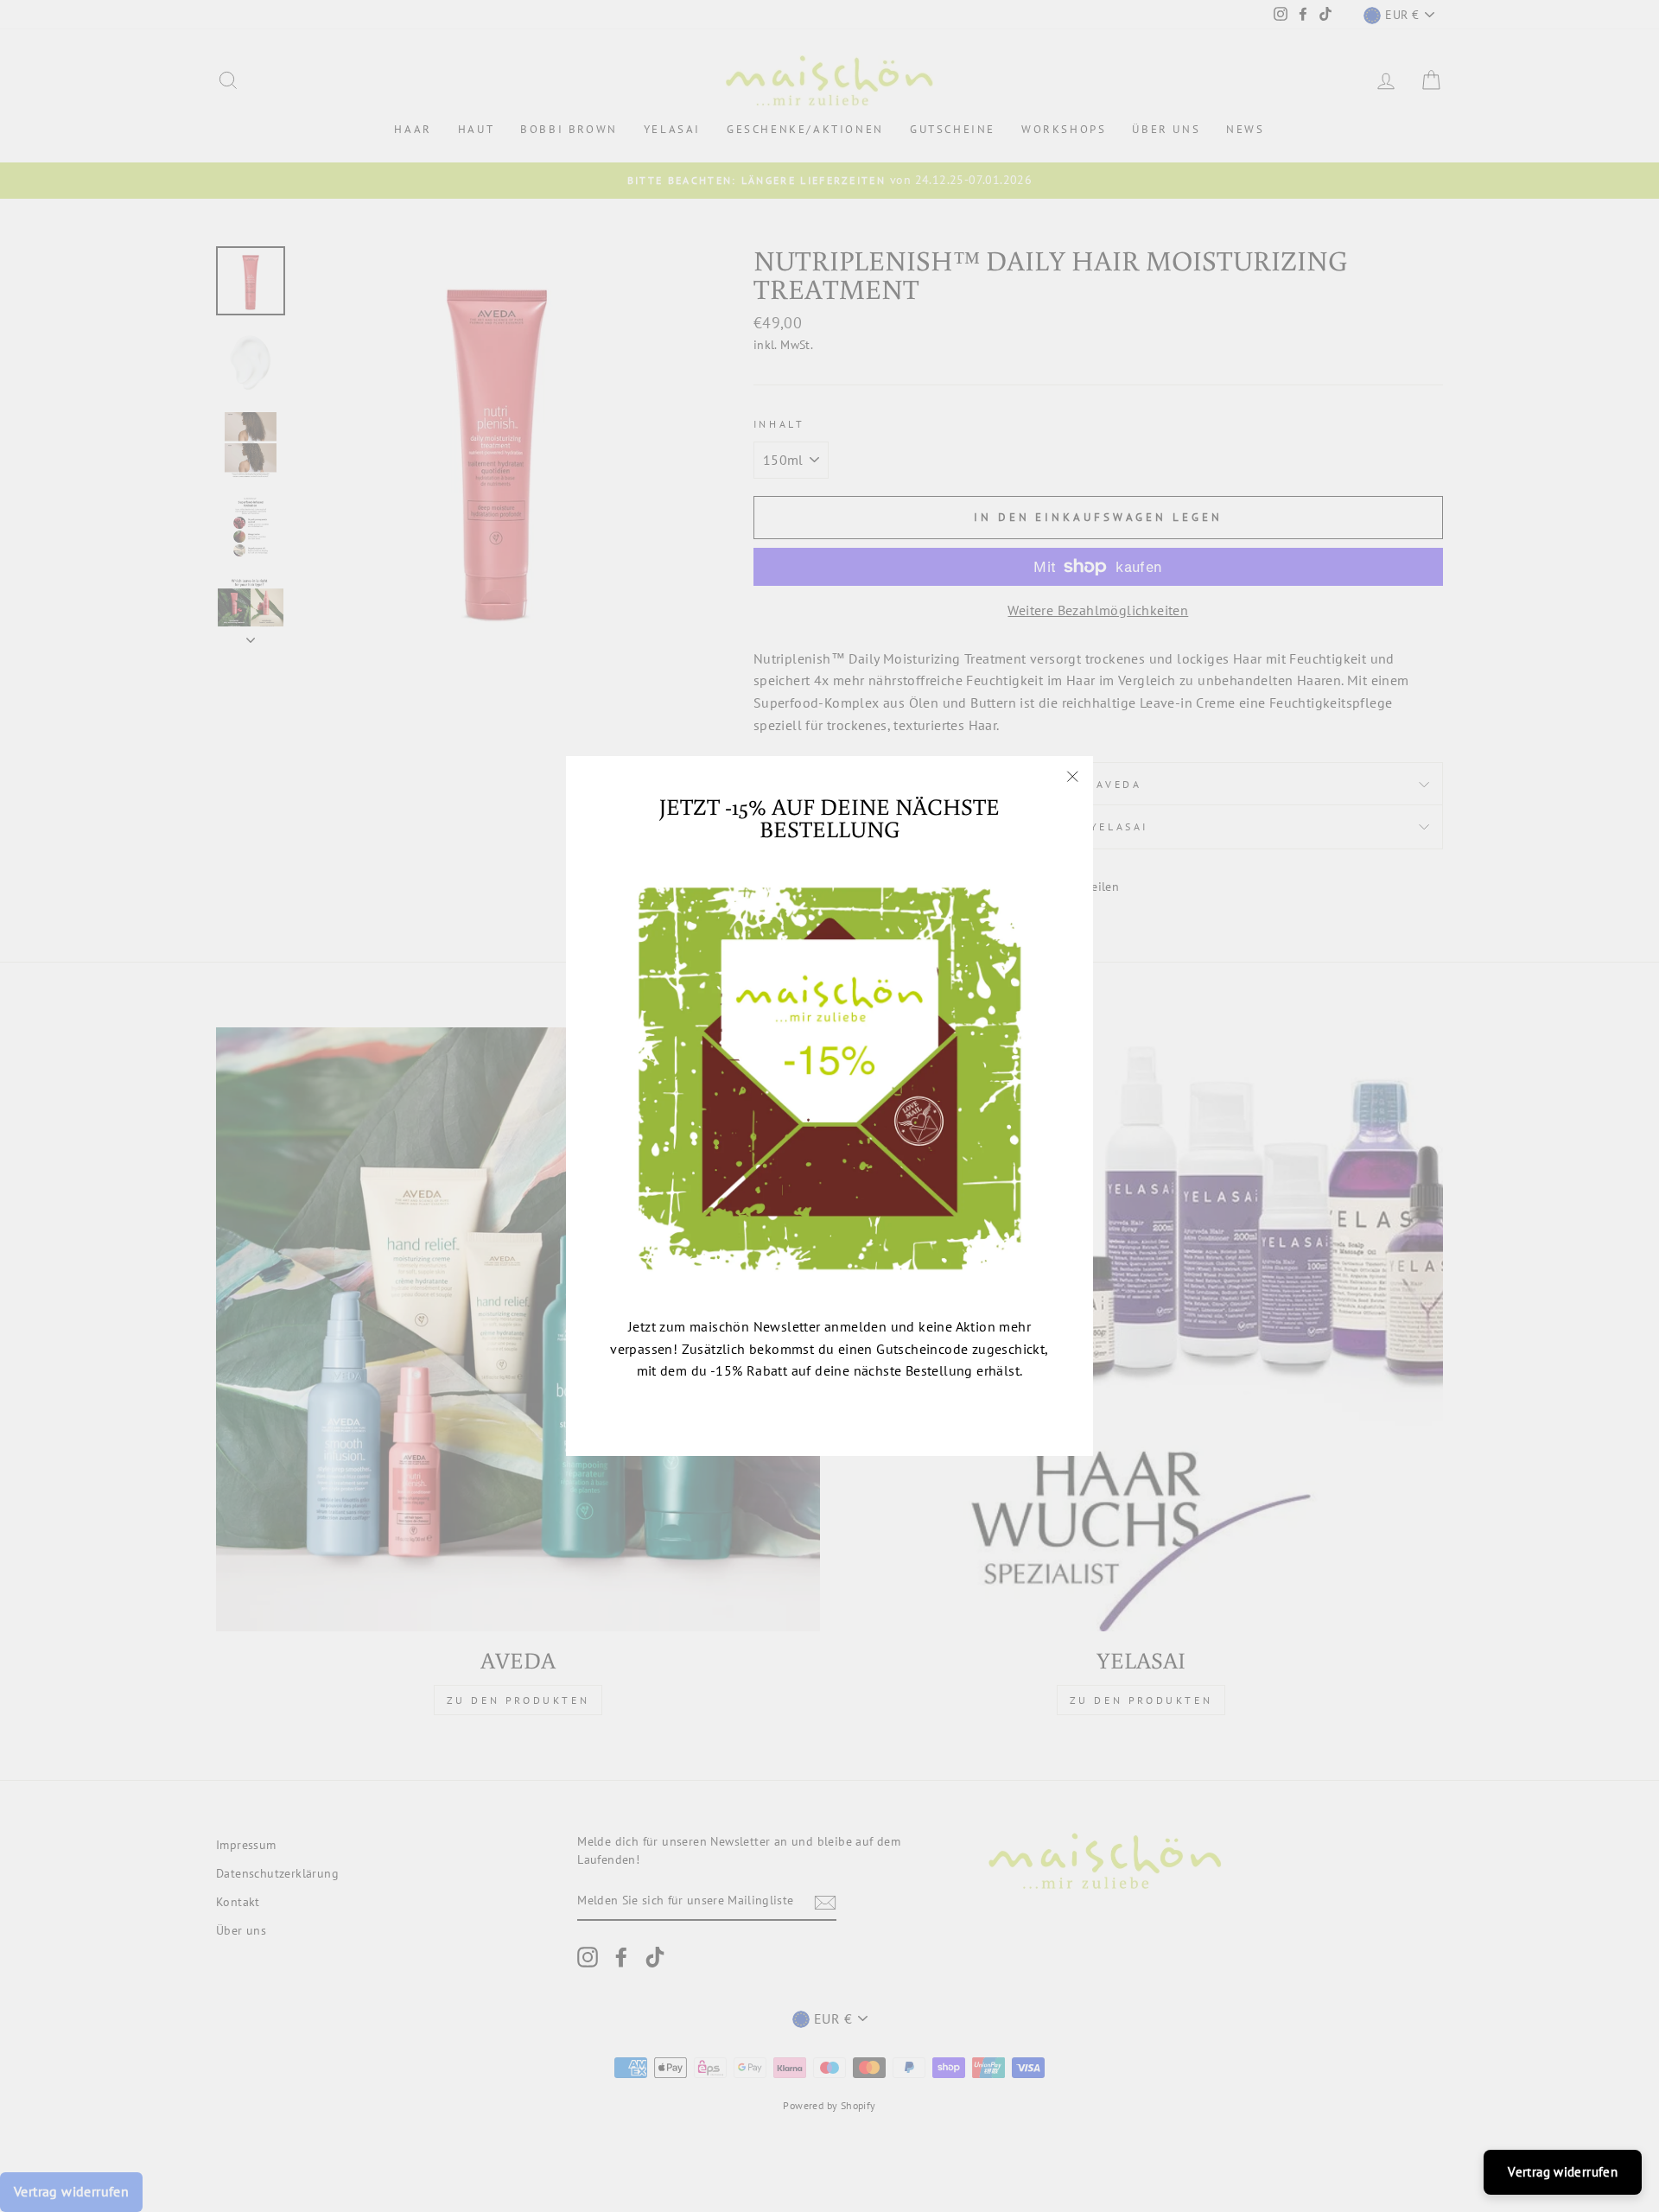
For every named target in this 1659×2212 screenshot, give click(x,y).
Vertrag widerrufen (1563, 2172)
